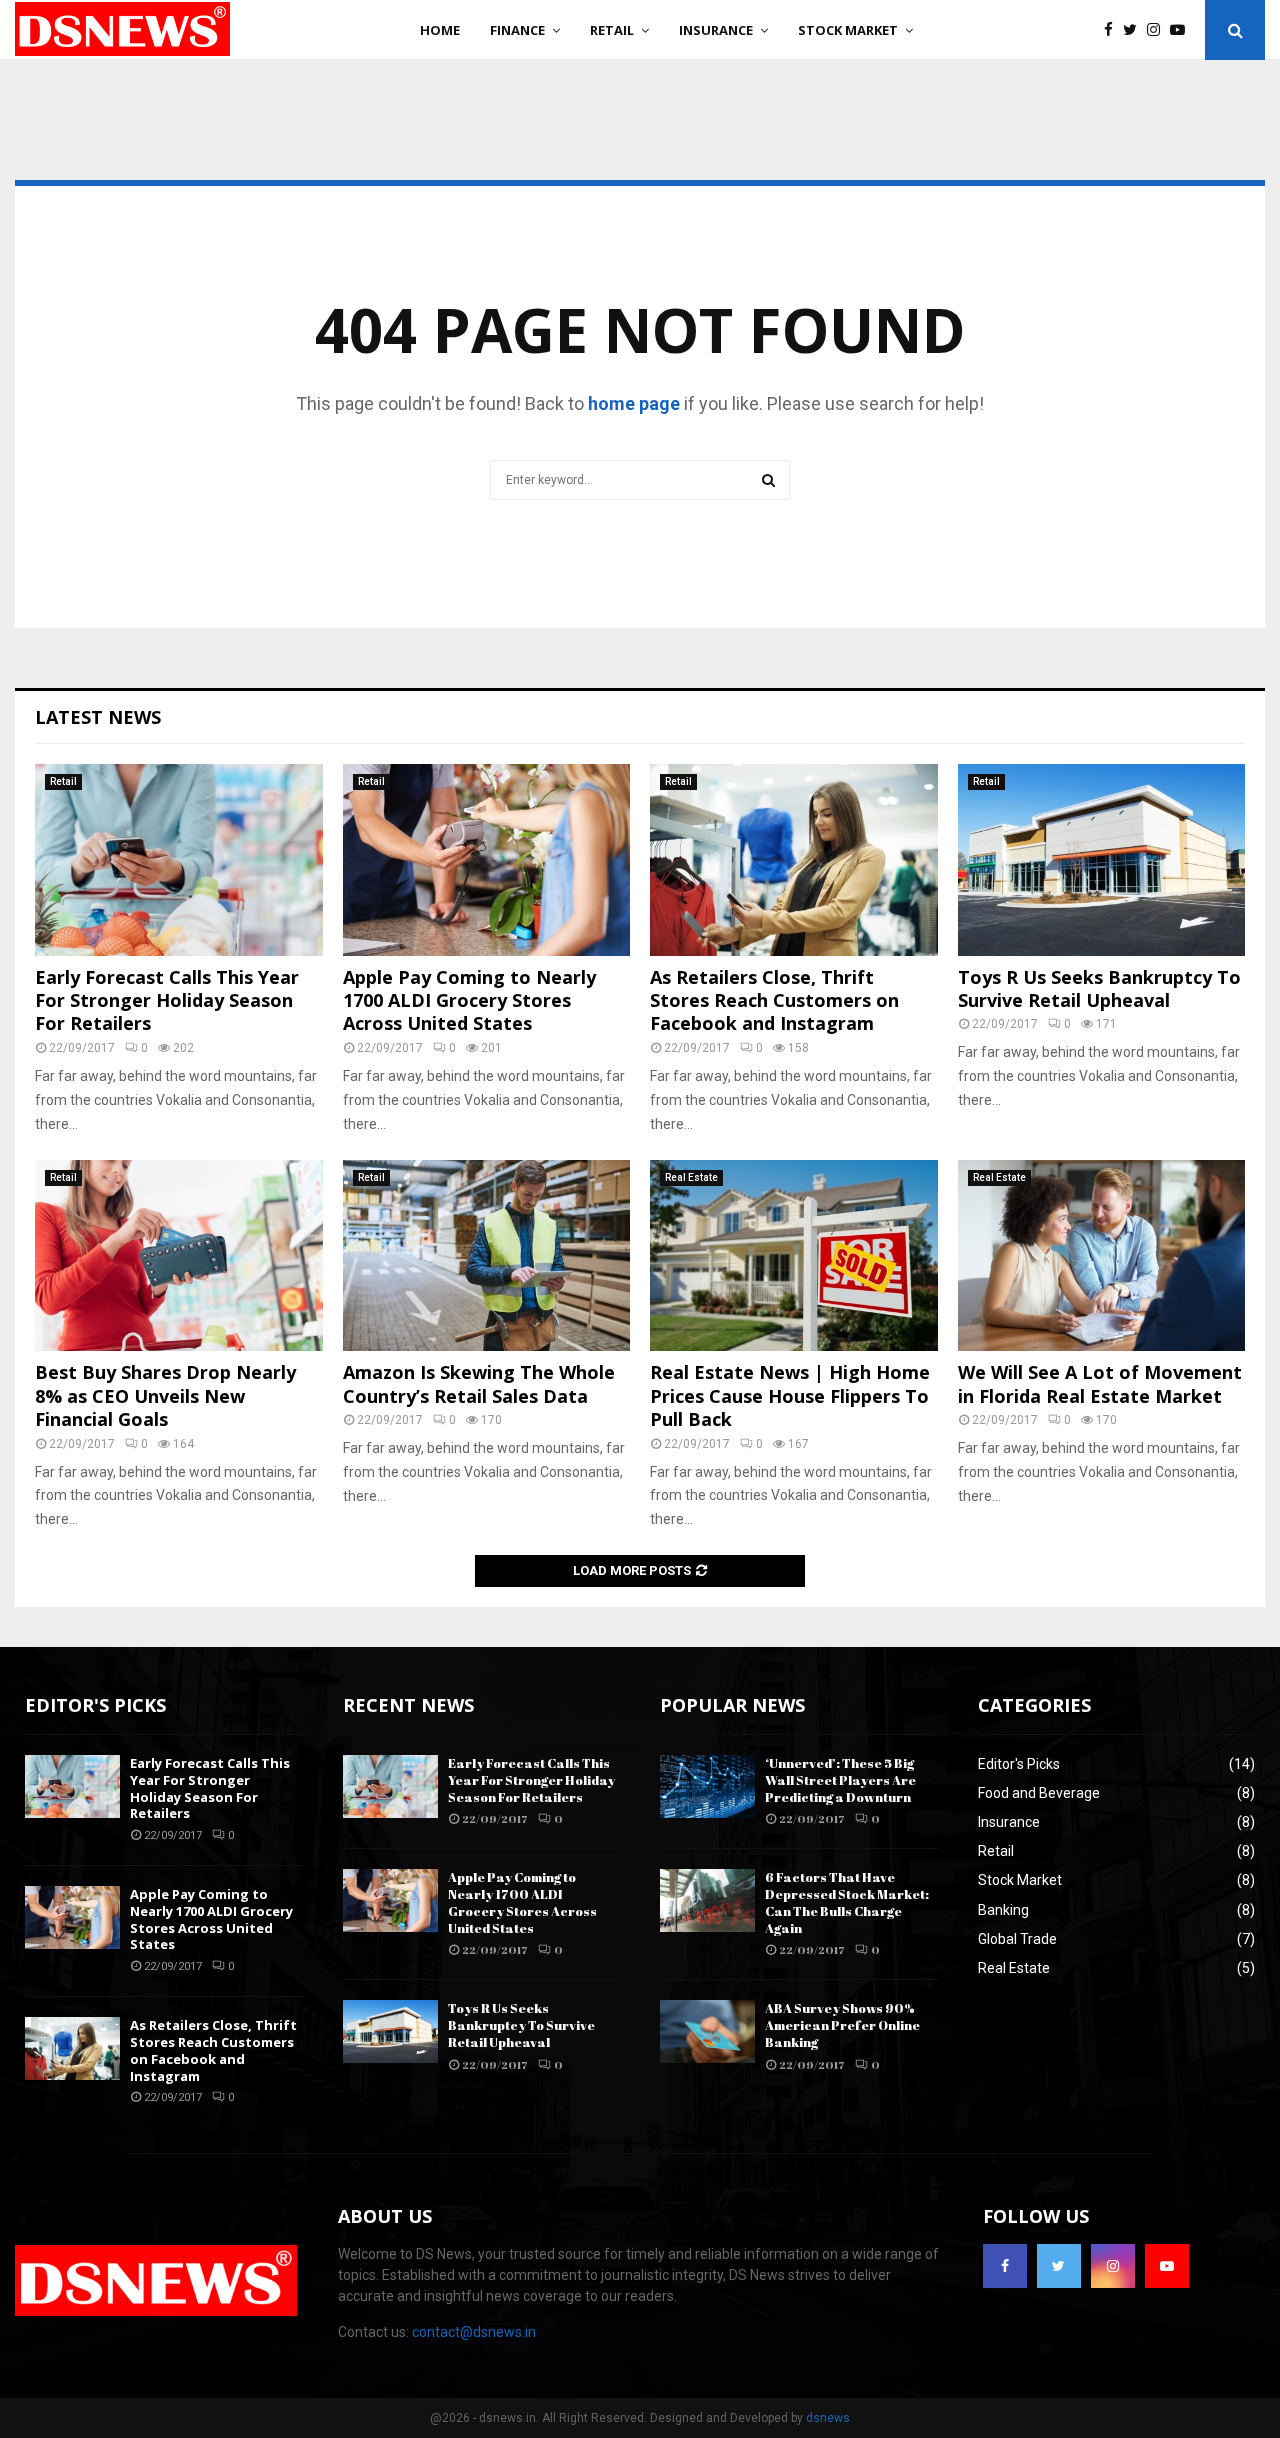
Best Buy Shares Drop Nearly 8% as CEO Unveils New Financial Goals (165, 1395)
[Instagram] (1158, 30)
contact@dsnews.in (474, 2332)
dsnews (828, 2418)
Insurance (716, 30)
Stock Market (848, 30)
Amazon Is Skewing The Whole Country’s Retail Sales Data (479, 1383)
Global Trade (1017, 1939)
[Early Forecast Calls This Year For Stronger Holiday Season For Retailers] (179, 860)
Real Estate (691, 1177)
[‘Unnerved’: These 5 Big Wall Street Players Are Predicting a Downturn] (707, 1786)
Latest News (98, 717)
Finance (517, 30)
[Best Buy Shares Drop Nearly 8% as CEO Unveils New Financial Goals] (179, 1256)
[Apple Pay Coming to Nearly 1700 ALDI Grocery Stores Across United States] (487, 860)
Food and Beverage (1039, 1793)
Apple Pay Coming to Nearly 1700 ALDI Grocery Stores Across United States (469, 1000)
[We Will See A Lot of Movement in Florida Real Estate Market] (1102, 1256)
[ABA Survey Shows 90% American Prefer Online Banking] (707, 2031)
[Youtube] (1182, 30)
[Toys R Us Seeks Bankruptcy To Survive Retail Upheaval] (1102, 860)
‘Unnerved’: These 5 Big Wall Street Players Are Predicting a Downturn (840, 1780)
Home (440, 30)
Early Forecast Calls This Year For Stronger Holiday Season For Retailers (167, 1000)
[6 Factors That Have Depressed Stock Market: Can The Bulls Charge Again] (707, 1900)
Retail (612, 30)
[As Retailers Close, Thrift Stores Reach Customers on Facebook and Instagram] (794, 860)
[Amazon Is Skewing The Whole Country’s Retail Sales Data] (487, 1256)
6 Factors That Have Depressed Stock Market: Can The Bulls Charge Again (847, 1902)
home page (634, 403)
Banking (1003, 1910)
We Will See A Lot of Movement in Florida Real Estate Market (1100, 1383)
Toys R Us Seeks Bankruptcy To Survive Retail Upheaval (1099, 988)
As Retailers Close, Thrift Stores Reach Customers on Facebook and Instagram (774, 1000)
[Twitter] (1135, 30)
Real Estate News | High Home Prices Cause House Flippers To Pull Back (790, 1395)
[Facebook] (1113, 30)
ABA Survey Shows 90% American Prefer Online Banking (842, 2025)
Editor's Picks (1019, 1764)
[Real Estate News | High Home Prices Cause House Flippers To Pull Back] (794, 1256)
